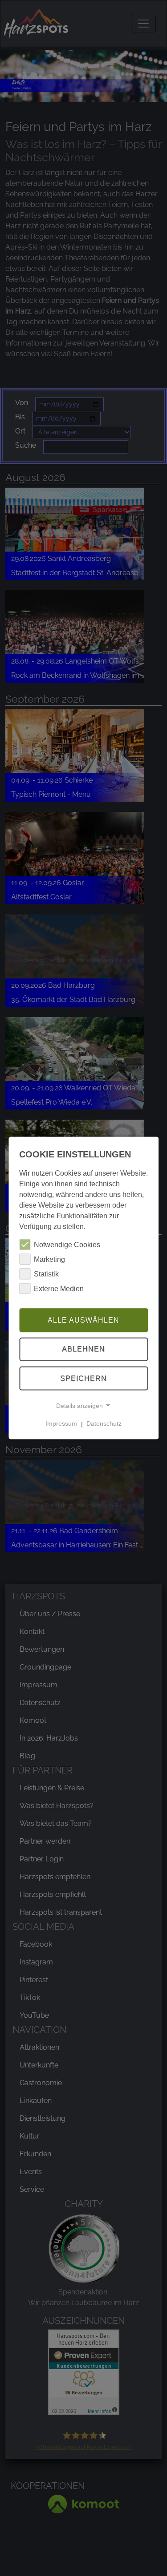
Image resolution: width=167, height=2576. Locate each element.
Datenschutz (104, 1423)
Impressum (61, 1423)
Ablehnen (83, 1349)
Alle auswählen (83, 1320)
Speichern (83, 1378)
